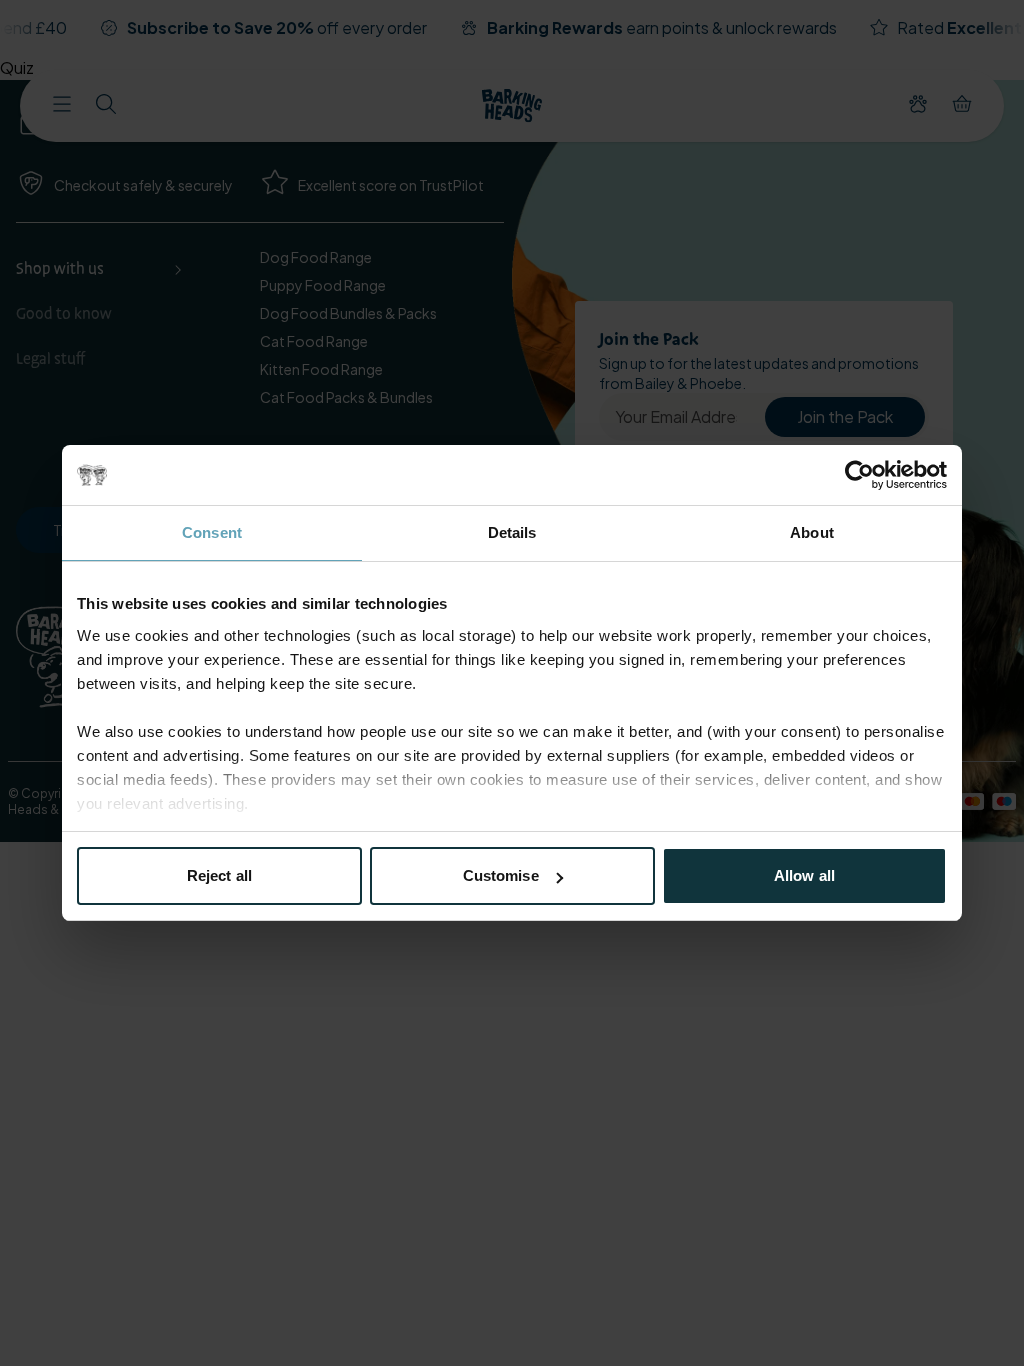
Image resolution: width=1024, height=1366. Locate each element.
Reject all (219, 875)
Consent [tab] (212, 532)
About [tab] (812, 532)
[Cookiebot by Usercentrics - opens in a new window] (859, 475)
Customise (501, 875)
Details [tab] (512, 532)
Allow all (804, 875)
